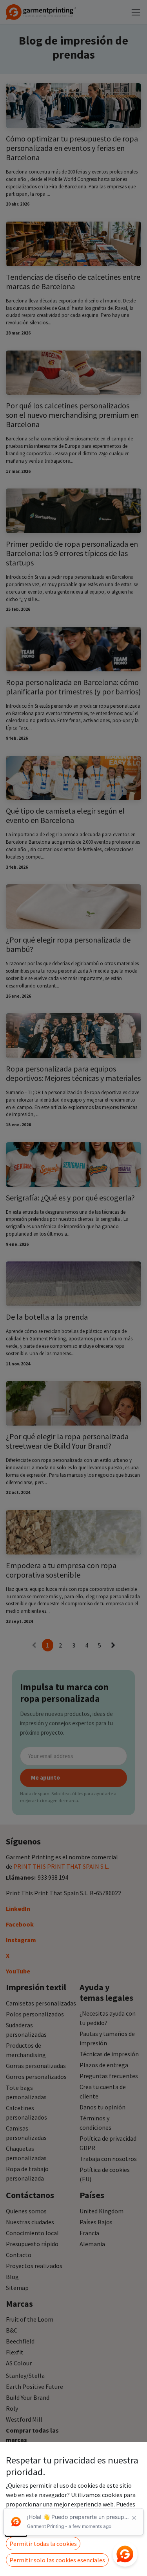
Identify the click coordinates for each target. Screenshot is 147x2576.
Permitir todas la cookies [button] (43, 2544)
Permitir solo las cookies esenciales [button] (57, 2560)
